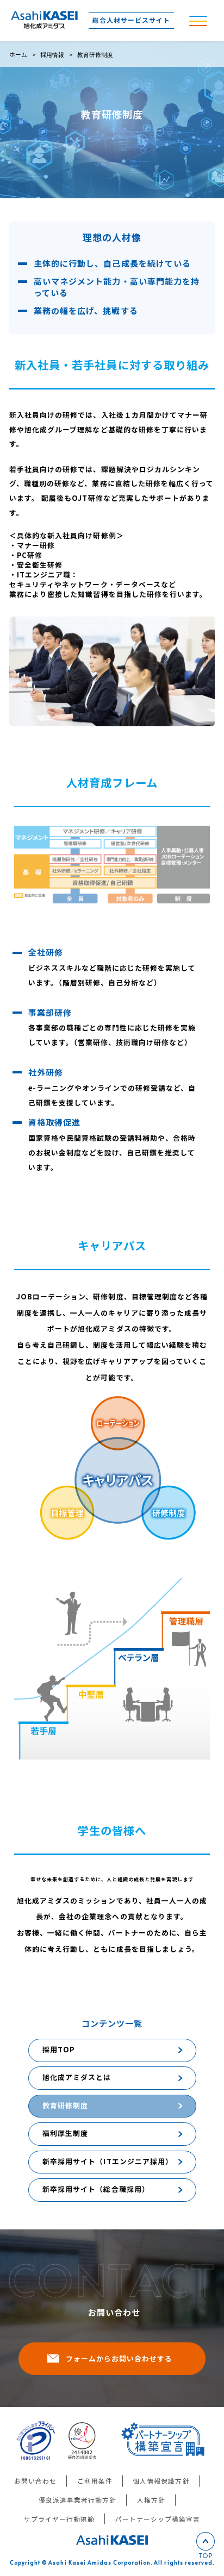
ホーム (18, 55)
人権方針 (151, 2500)
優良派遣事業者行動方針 (77, 2500)
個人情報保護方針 (161, 2481)
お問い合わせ (35, 2481)
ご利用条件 (95, 2481)
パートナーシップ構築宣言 (158, 2519)
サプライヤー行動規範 (59, 2519)
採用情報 (52, 55)
